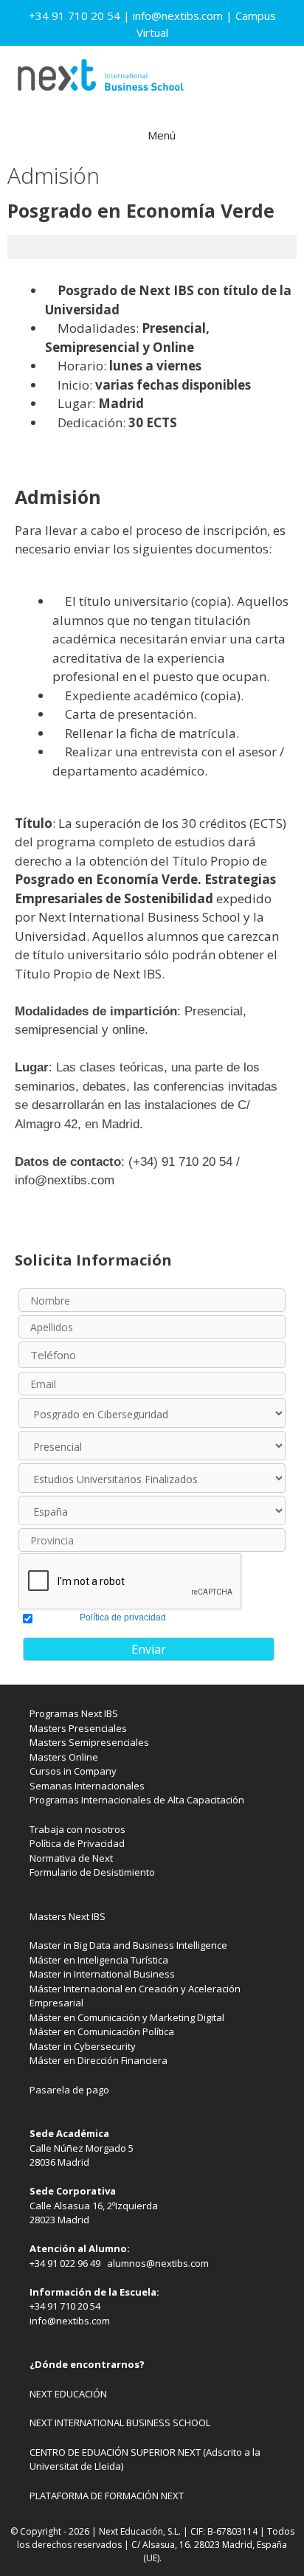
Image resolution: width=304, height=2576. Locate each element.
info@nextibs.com (178, 15)
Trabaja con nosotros (77, 1829)
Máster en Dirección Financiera (99, 2060)
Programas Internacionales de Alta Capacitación (137, 1800)
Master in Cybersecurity (83, 2046)
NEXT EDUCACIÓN (68, 2394)
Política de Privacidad (77, 1843)
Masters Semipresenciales (89, 1742)
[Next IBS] (100, 79)
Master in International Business (102, 1974)
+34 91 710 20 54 (75, 15)
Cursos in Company (73, 1771)
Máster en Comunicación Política (102, 2031)
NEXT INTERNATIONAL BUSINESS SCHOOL (120, 2423)
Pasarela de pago (69, 2090)
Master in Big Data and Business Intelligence (128, 1945)
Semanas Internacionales (87, 1786)
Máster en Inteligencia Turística (99, 1960)
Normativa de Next (71, 1858)
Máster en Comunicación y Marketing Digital (127, 2017)
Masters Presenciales (78, 1728)
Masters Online (64, 1757)
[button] (152, 247)
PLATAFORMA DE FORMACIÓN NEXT (107, 2496)
